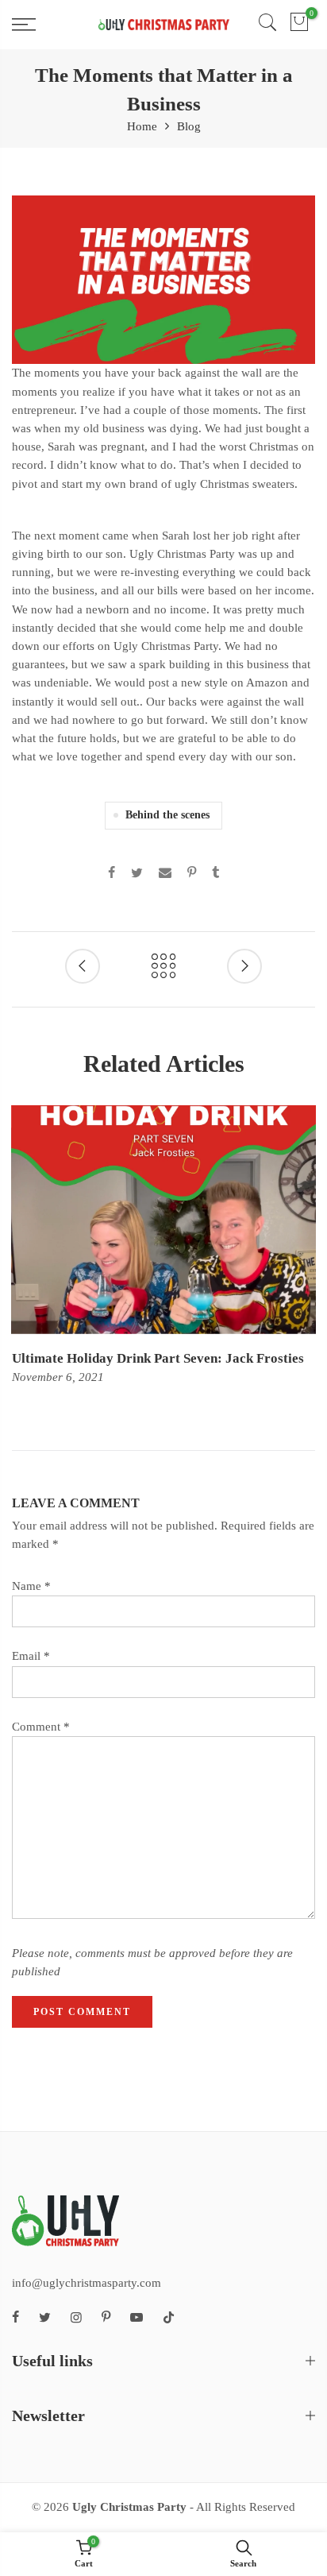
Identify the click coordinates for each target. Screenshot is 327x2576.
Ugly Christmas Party (129, 2507)
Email (31, 1656)
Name (31, 1586)
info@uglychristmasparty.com (87, 2283)
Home (142, 126)
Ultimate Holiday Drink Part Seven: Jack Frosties (158, 1358)
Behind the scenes (167, 815)
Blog (189, 126)
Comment (41, 1727)
